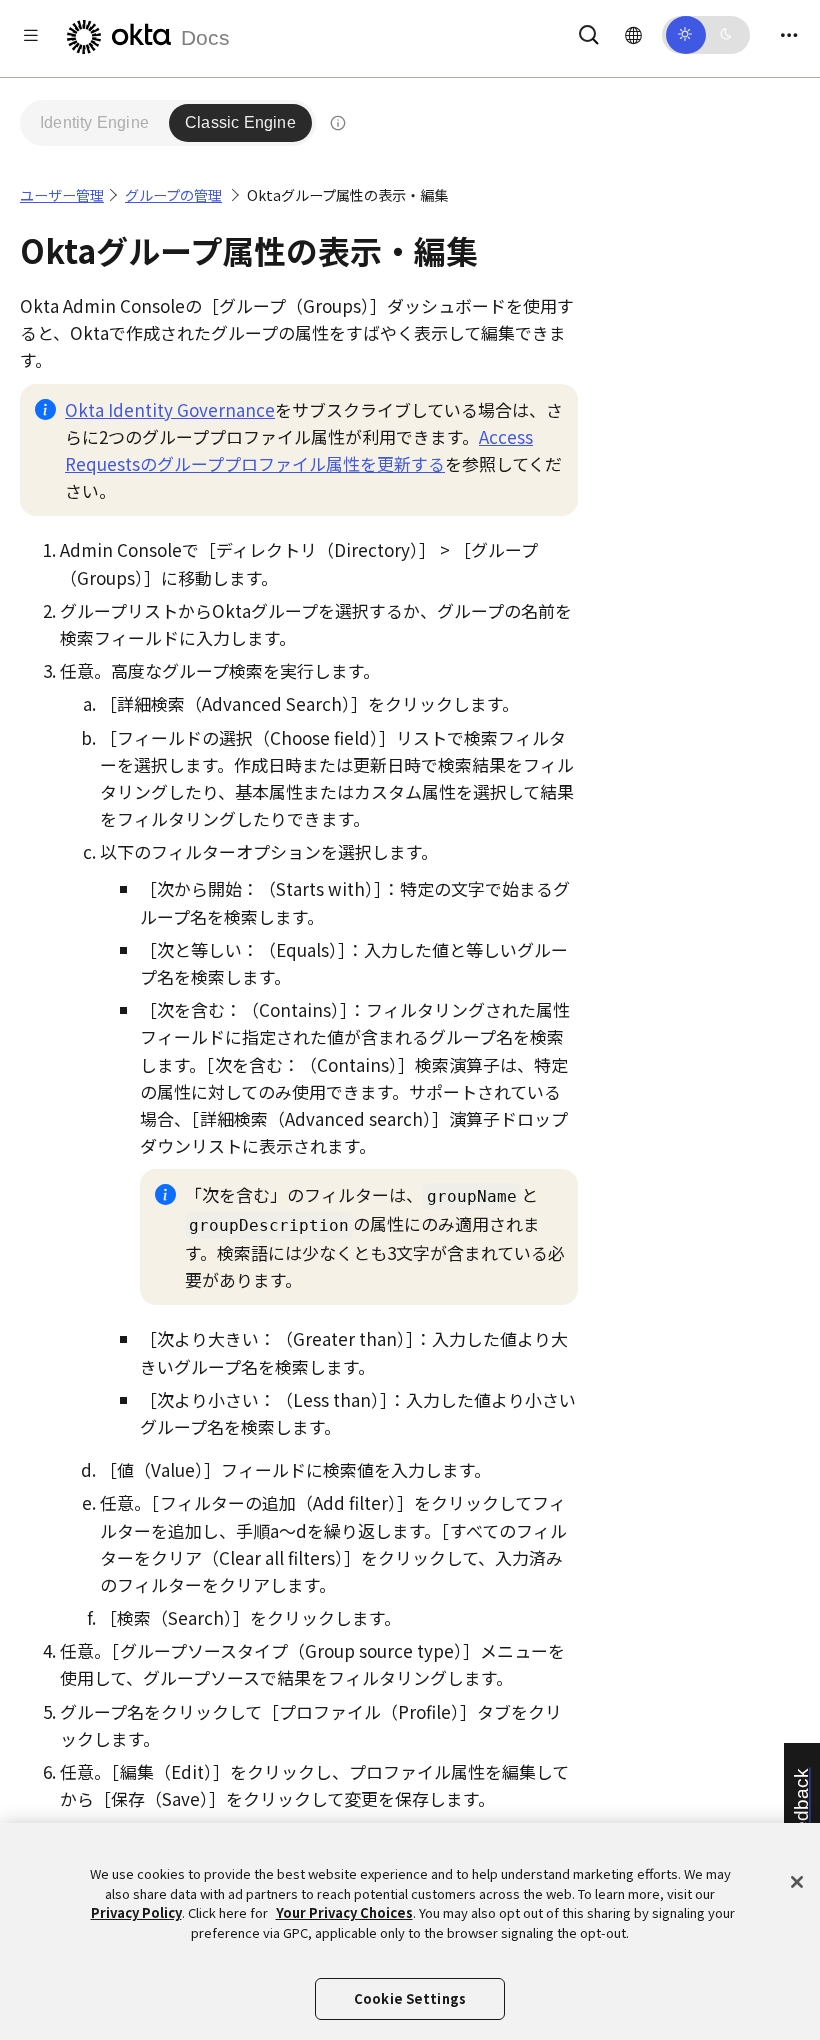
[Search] (589, 31)
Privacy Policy (136, 1912)
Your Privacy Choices (344, 1912)
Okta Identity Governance (170, 409)
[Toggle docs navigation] (31, 34)
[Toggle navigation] (789, 34)
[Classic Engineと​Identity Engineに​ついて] (338, 123)
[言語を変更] (633, 34)
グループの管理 (173, 195)
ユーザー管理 (62, 195)
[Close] (797, 1882)
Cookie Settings (410, 1998)
